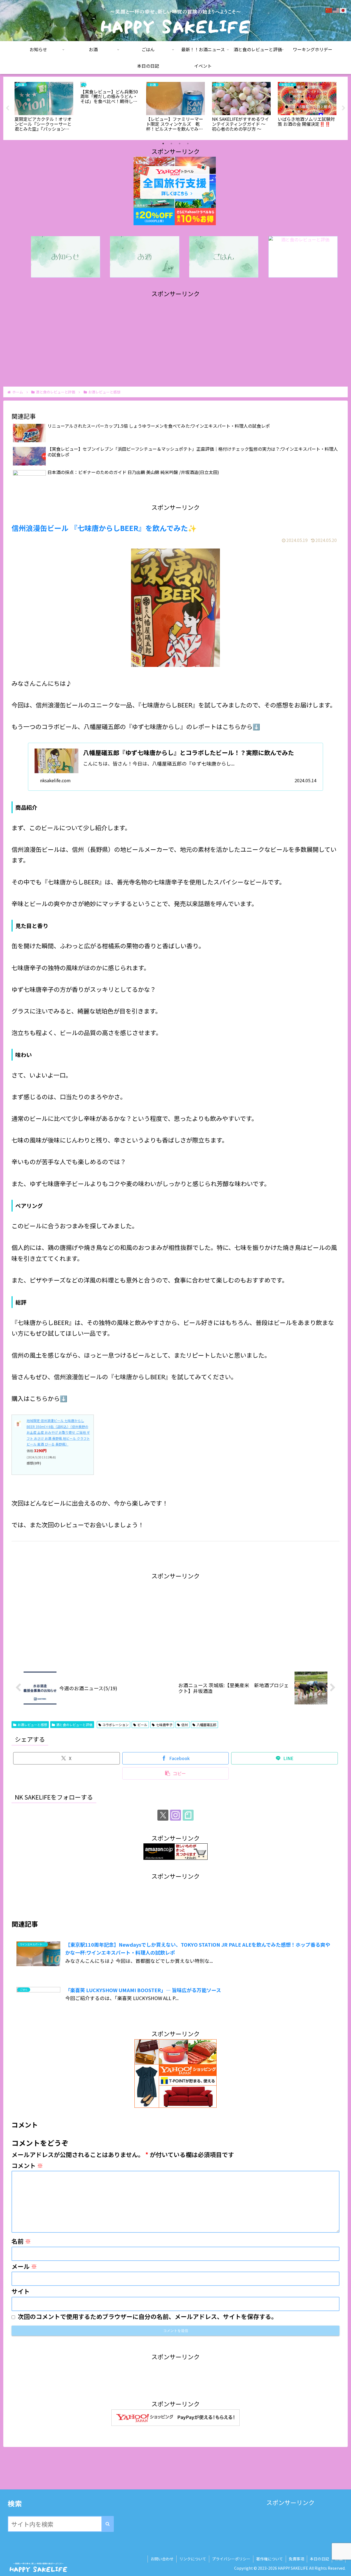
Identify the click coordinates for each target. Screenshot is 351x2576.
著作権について (270, 2559)
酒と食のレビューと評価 (74, 1725)
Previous (7, 108)
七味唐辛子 (164, 1725)
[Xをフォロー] (163, 1815)
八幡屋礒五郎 (206, 1725)
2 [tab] (171, 144)
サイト (21, 2291)
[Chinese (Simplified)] (329, 9)
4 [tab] (188, 144)
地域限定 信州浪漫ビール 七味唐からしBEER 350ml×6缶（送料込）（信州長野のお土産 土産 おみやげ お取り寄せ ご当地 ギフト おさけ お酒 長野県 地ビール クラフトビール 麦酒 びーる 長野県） (58, 1432)
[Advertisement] (175, 338)
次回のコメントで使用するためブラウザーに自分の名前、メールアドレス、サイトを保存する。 (148, 2316)
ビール (142, 1725)
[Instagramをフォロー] (175, 1815)
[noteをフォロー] (188, 1815)
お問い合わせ (162, 2559)
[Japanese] (343, 9)
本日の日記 (319, 2559)
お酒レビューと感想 (32, 1725)
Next (344, 108)
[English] (336, 9)
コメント (27, 2165)
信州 (185, 1725)
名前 (21, 2241)
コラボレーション (115, 1725)
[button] (176, 1773)
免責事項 (296, 2559)
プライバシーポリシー (231, 2559)
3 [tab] (180, 144)
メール (24, 2266)
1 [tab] (163, 144)
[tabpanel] (44, 107)
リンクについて (193, 2559)
